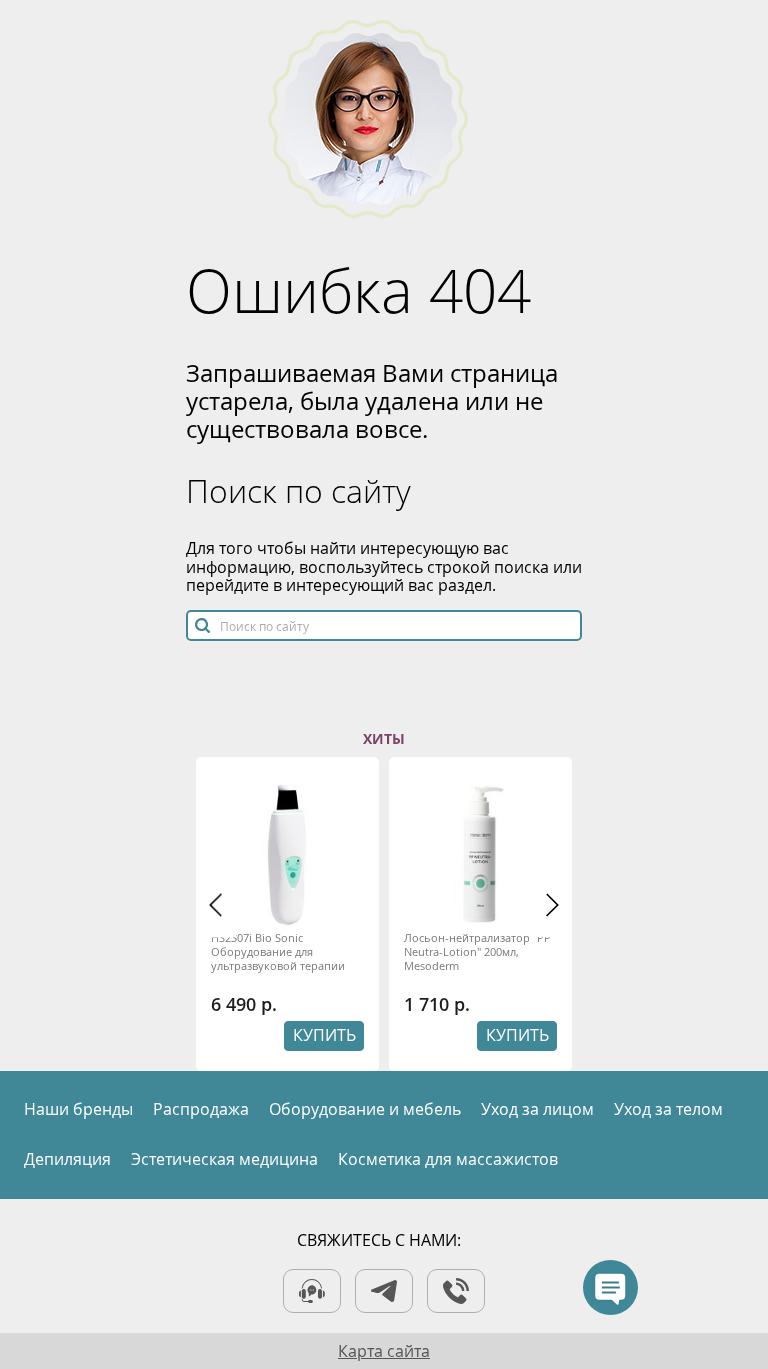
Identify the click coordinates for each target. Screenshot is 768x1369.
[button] (216, 905)
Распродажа (201, 1109)
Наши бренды (78, 1109)
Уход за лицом (537, 1109)
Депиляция (67, 1159)
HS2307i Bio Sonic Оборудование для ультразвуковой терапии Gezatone (278, 952)
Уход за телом (668, 1109)
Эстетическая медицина (224, 1159)
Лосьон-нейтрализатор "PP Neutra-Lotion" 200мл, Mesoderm (477, 952)
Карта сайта (384, 1351)
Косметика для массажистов (448, 1159)
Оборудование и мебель (365, 1109)
